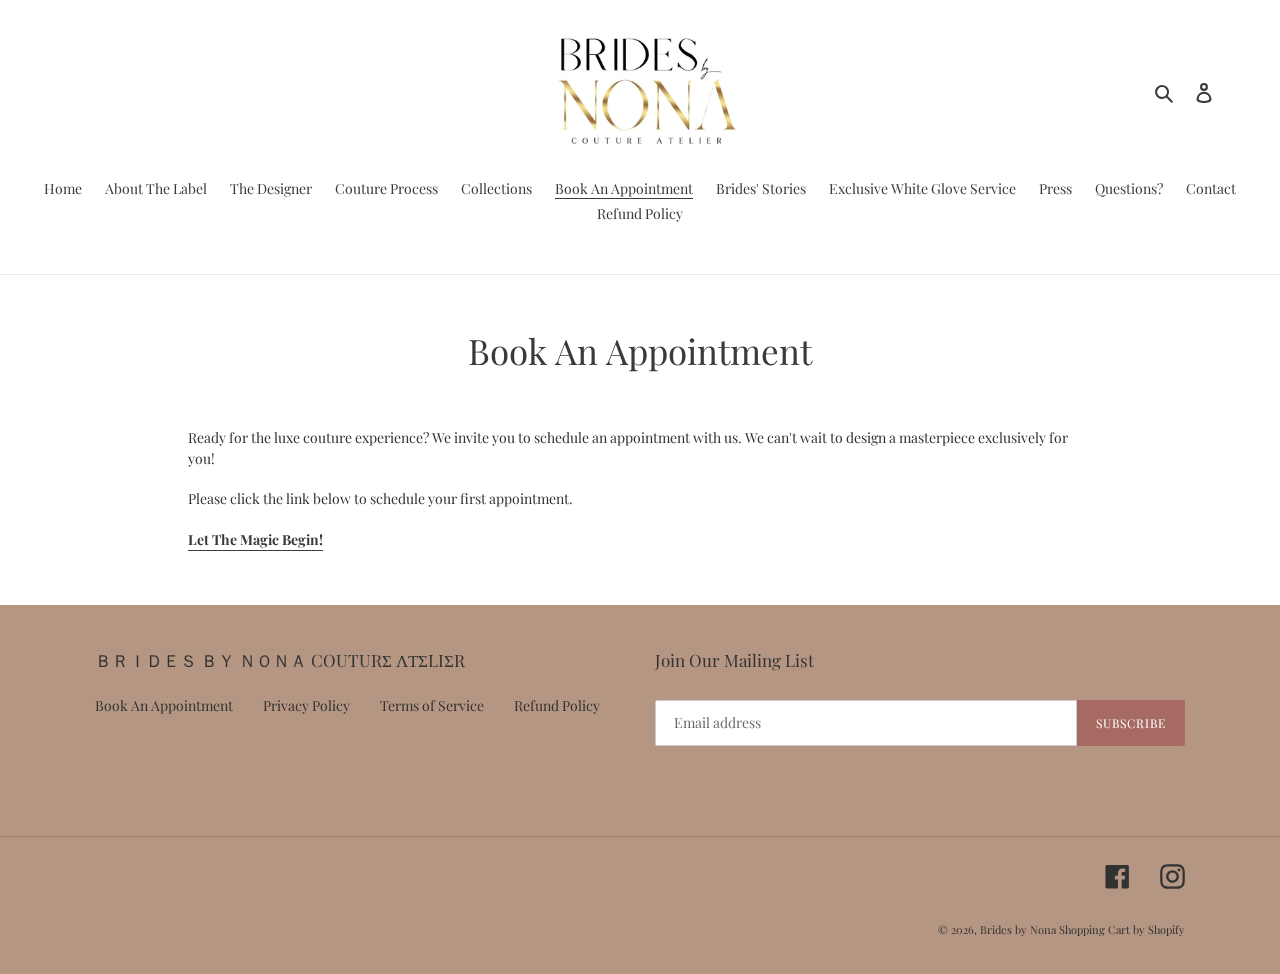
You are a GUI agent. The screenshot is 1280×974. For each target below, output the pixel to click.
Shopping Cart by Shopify (1122, 929)
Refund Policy (557, 705)
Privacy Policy (306, 705)
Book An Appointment (164, 705)
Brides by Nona (1018, 929)
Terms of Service (432, 705)
